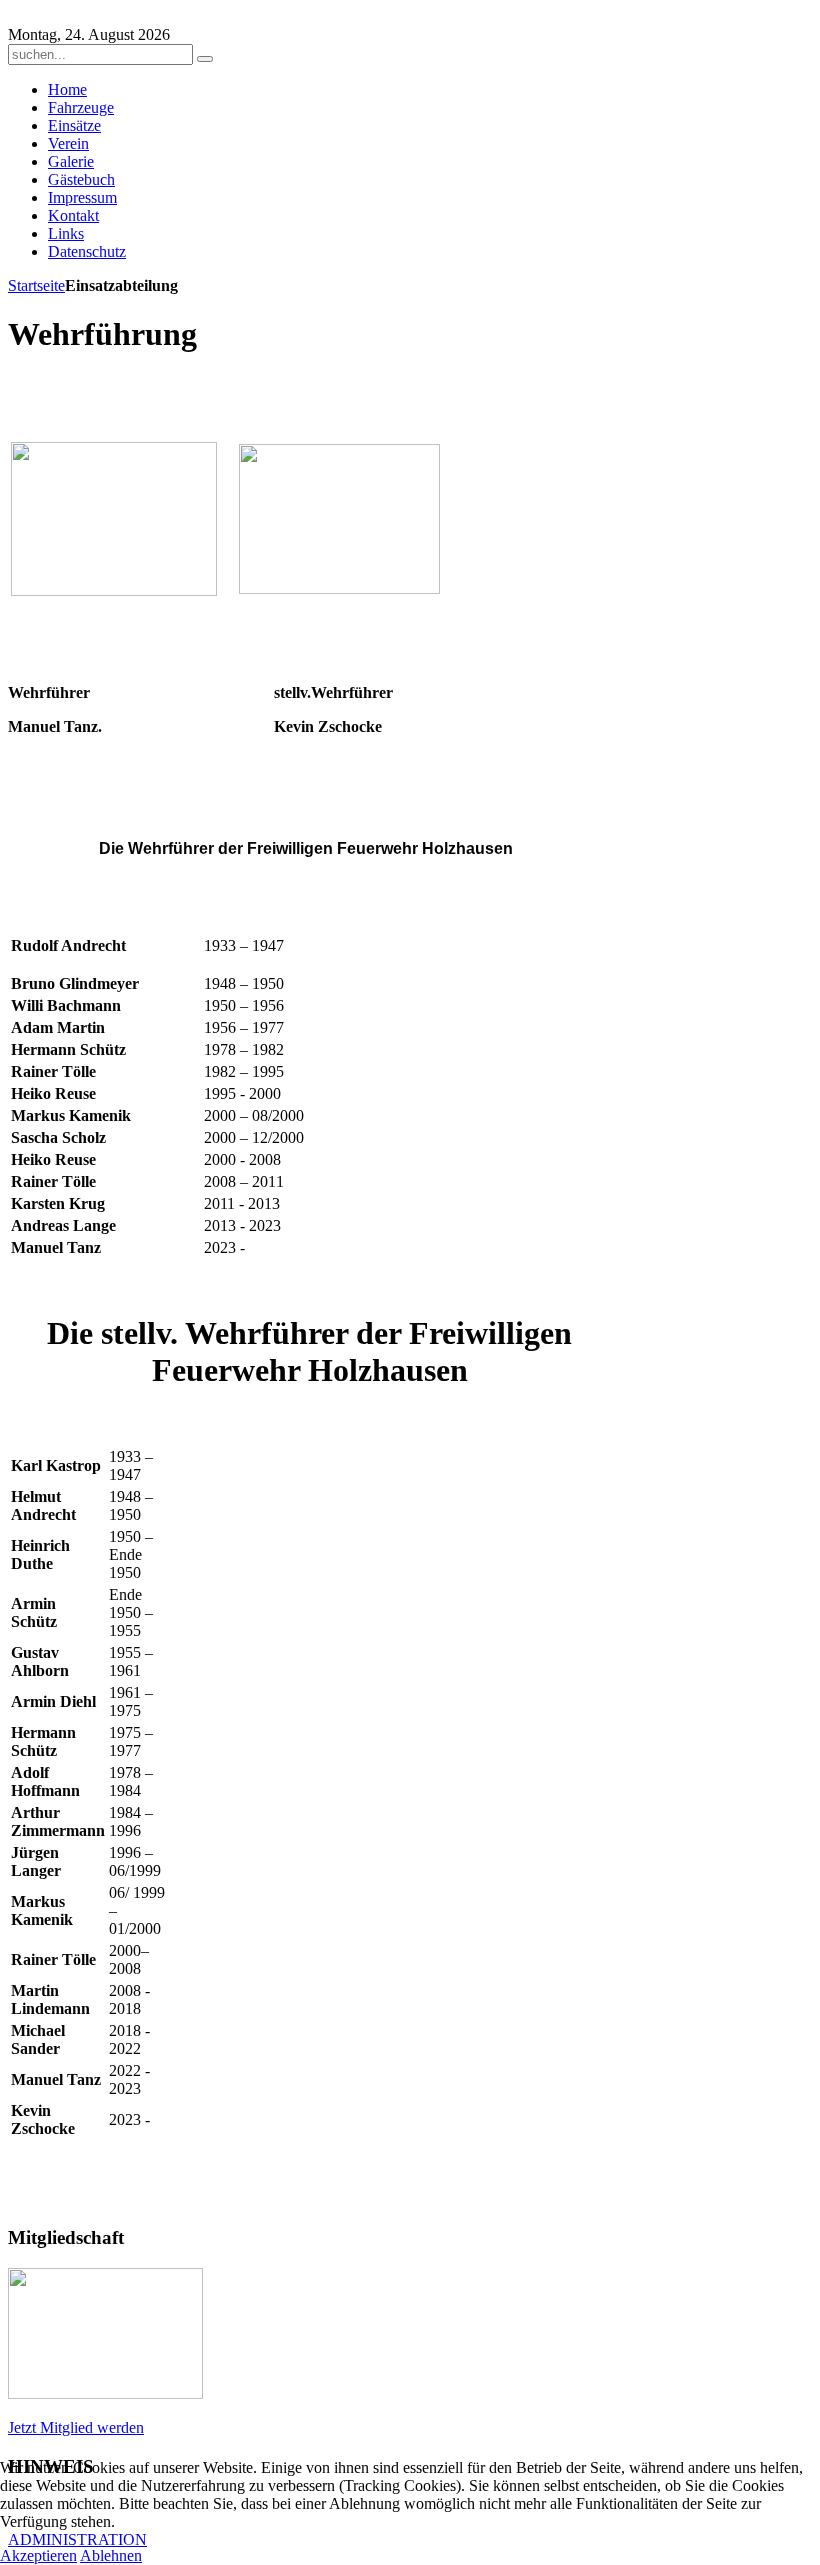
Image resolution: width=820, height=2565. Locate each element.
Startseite (36, 285)
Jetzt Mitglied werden (76, 2427)
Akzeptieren (38, 2555)
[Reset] (205, 59)
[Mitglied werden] (105, 2393)
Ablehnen (111, 2555)
